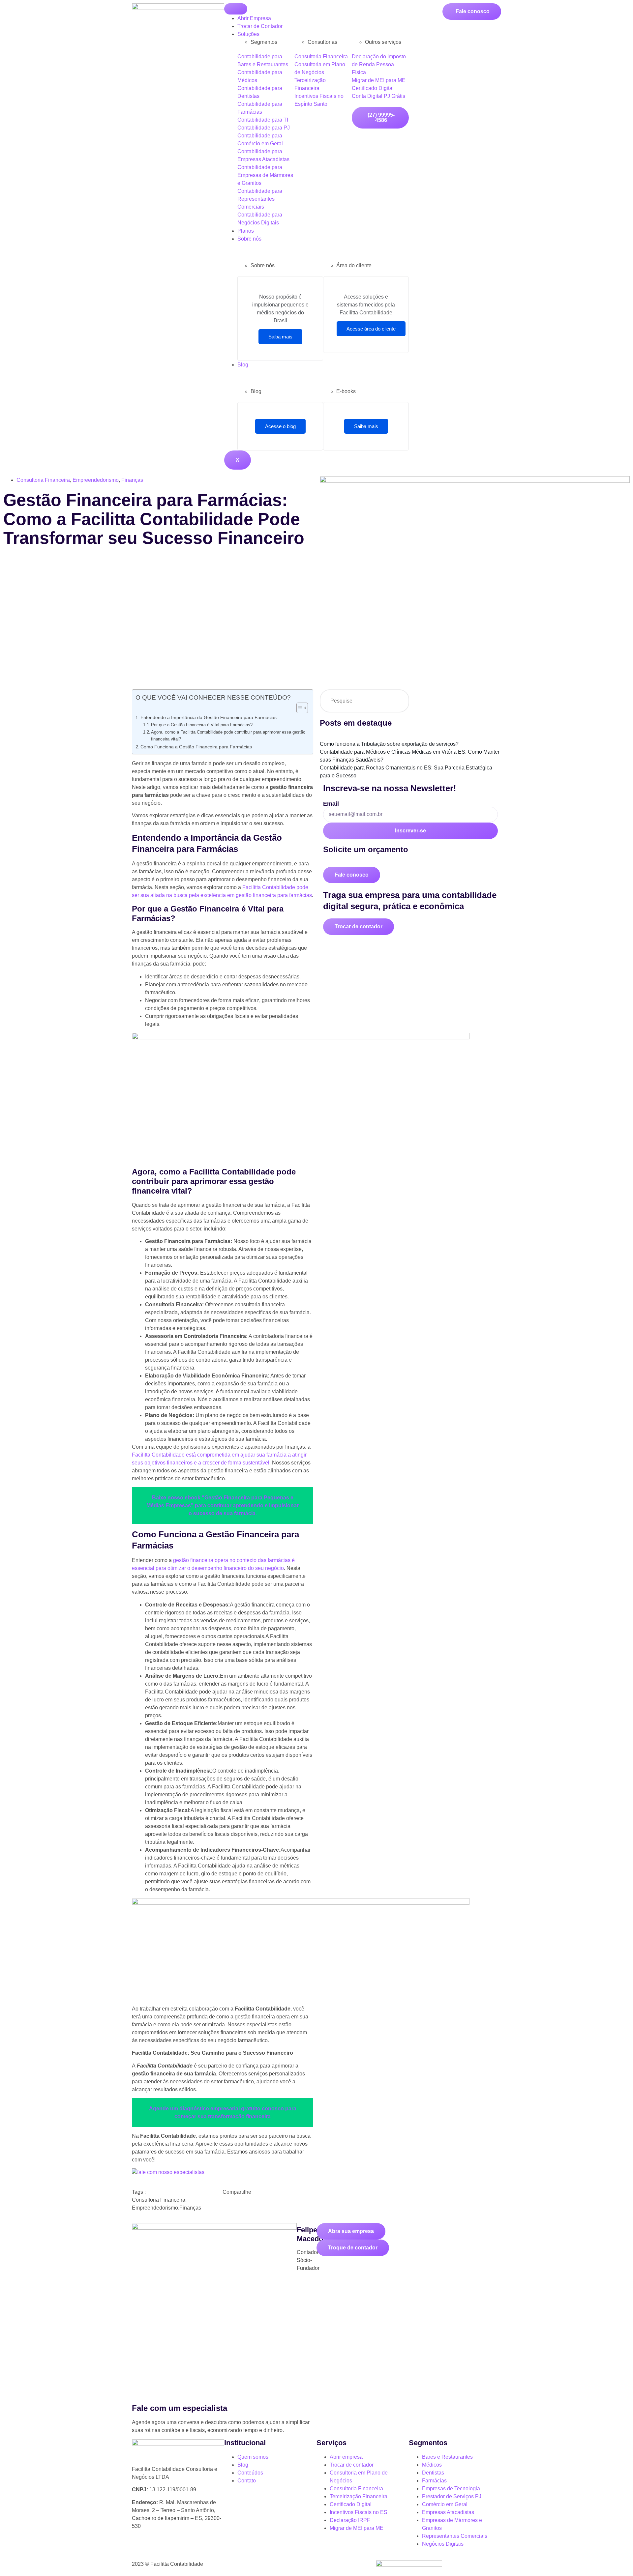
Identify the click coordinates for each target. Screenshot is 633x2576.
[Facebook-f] (176, 2550)
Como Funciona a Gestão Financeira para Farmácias (196, 747)
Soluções (248, 34)
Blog (243, 365)
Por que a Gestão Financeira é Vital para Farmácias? (202, 725)
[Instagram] (158, 2550)
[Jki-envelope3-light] (211, 2550)
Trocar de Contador (260, 26)
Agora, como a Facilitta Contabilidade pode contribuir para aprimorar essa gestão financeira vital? (228, 736)
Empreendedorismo (96, 480)
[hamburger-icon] (236, 9)
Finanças (132, 480)
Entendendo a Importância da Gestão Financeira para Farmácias (209, 717)
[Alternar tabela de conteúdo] (299, 708)
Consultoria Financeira (43, 480)
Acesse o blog (280, 426)
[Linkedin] (194, 2550)
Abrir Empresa (254, 18)
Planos (246, 231)
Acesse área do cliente (371, 329)
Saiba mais (280, 337)
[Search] (398, 701)
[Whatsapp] (140, 2550)
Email (331, 804)
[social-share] (268, 2205)
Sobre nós (249, 239)
